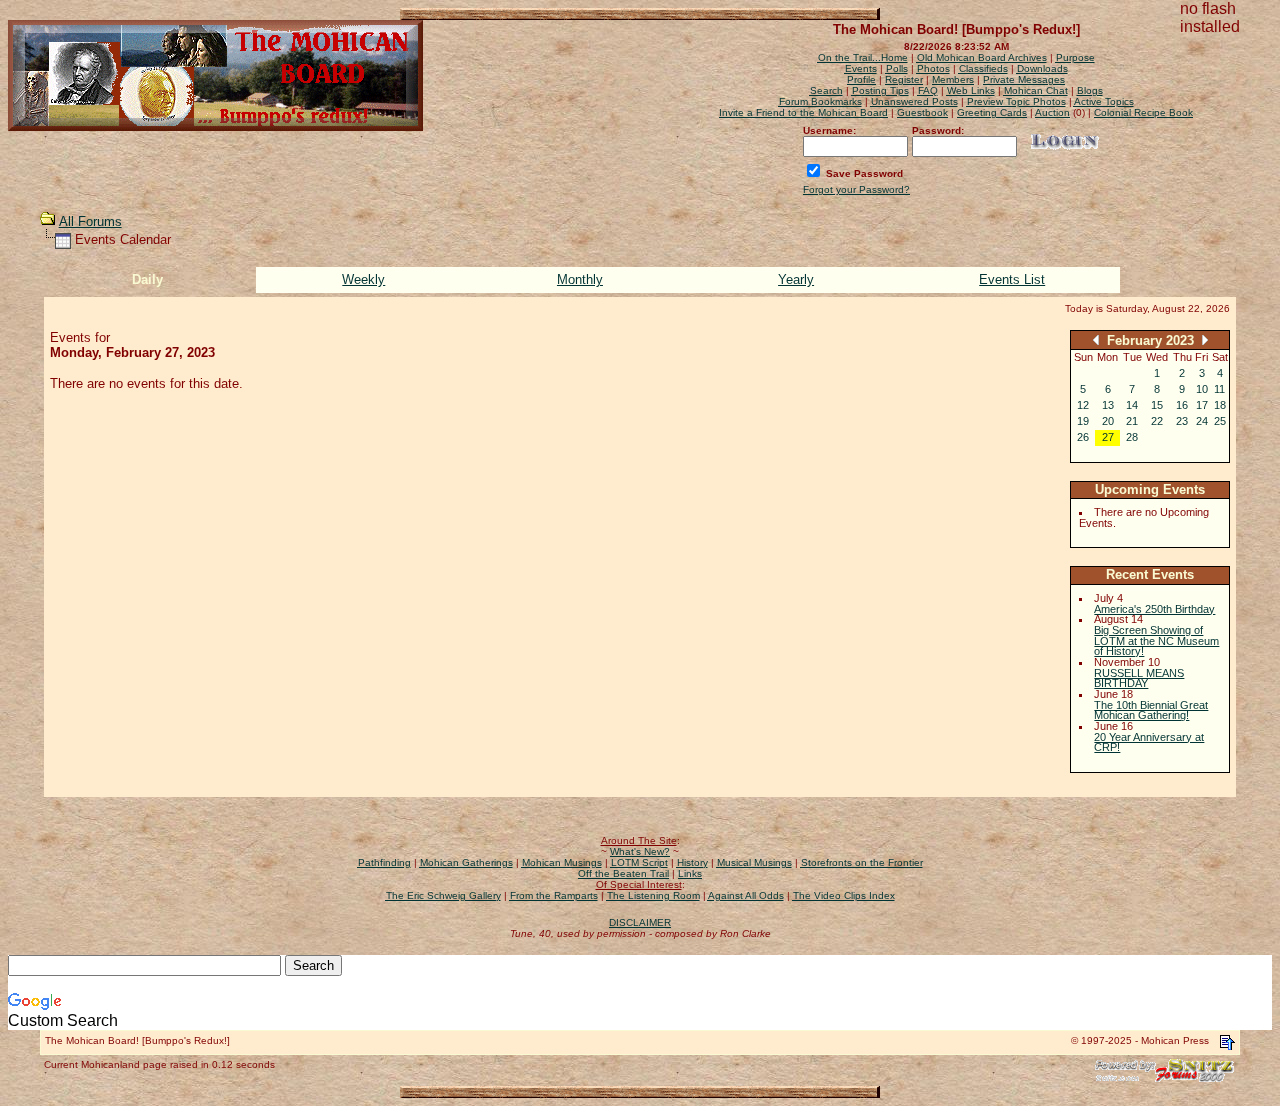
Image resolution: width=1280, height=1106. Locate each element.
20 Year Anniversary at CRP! (1149, 742)
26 (1083, 437)
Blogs (1090, 90)
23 (1182, 421)
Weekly (363, 279)
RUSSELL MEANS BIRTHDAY (1139, 678)
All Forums (90, 221)
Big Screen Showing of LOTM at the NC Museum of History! (1156, 640)
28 (1132, 437)
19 (1083, 421)
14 (1132, 405)
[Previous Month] (1096, 339)
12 (1083, 405)
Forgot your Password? (856, 189)
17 (1202, 405)
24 (1202, 421)
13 (1108, 405)
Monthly (580, 279)
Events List (1012, 279)
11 (1219, 389)
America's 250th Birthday (1154, 609)
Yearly (796, 279)
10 (1202, 389)
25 (1220, 421)
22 (1157, 421)
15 (1157, 405)
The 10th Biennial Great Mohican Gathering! (1151, 710)
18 (1220, 405)
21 (1132, 421)
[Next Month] (1205, 339)
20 (1108, 421)
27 (1108, 437)
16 (1182, 405)
